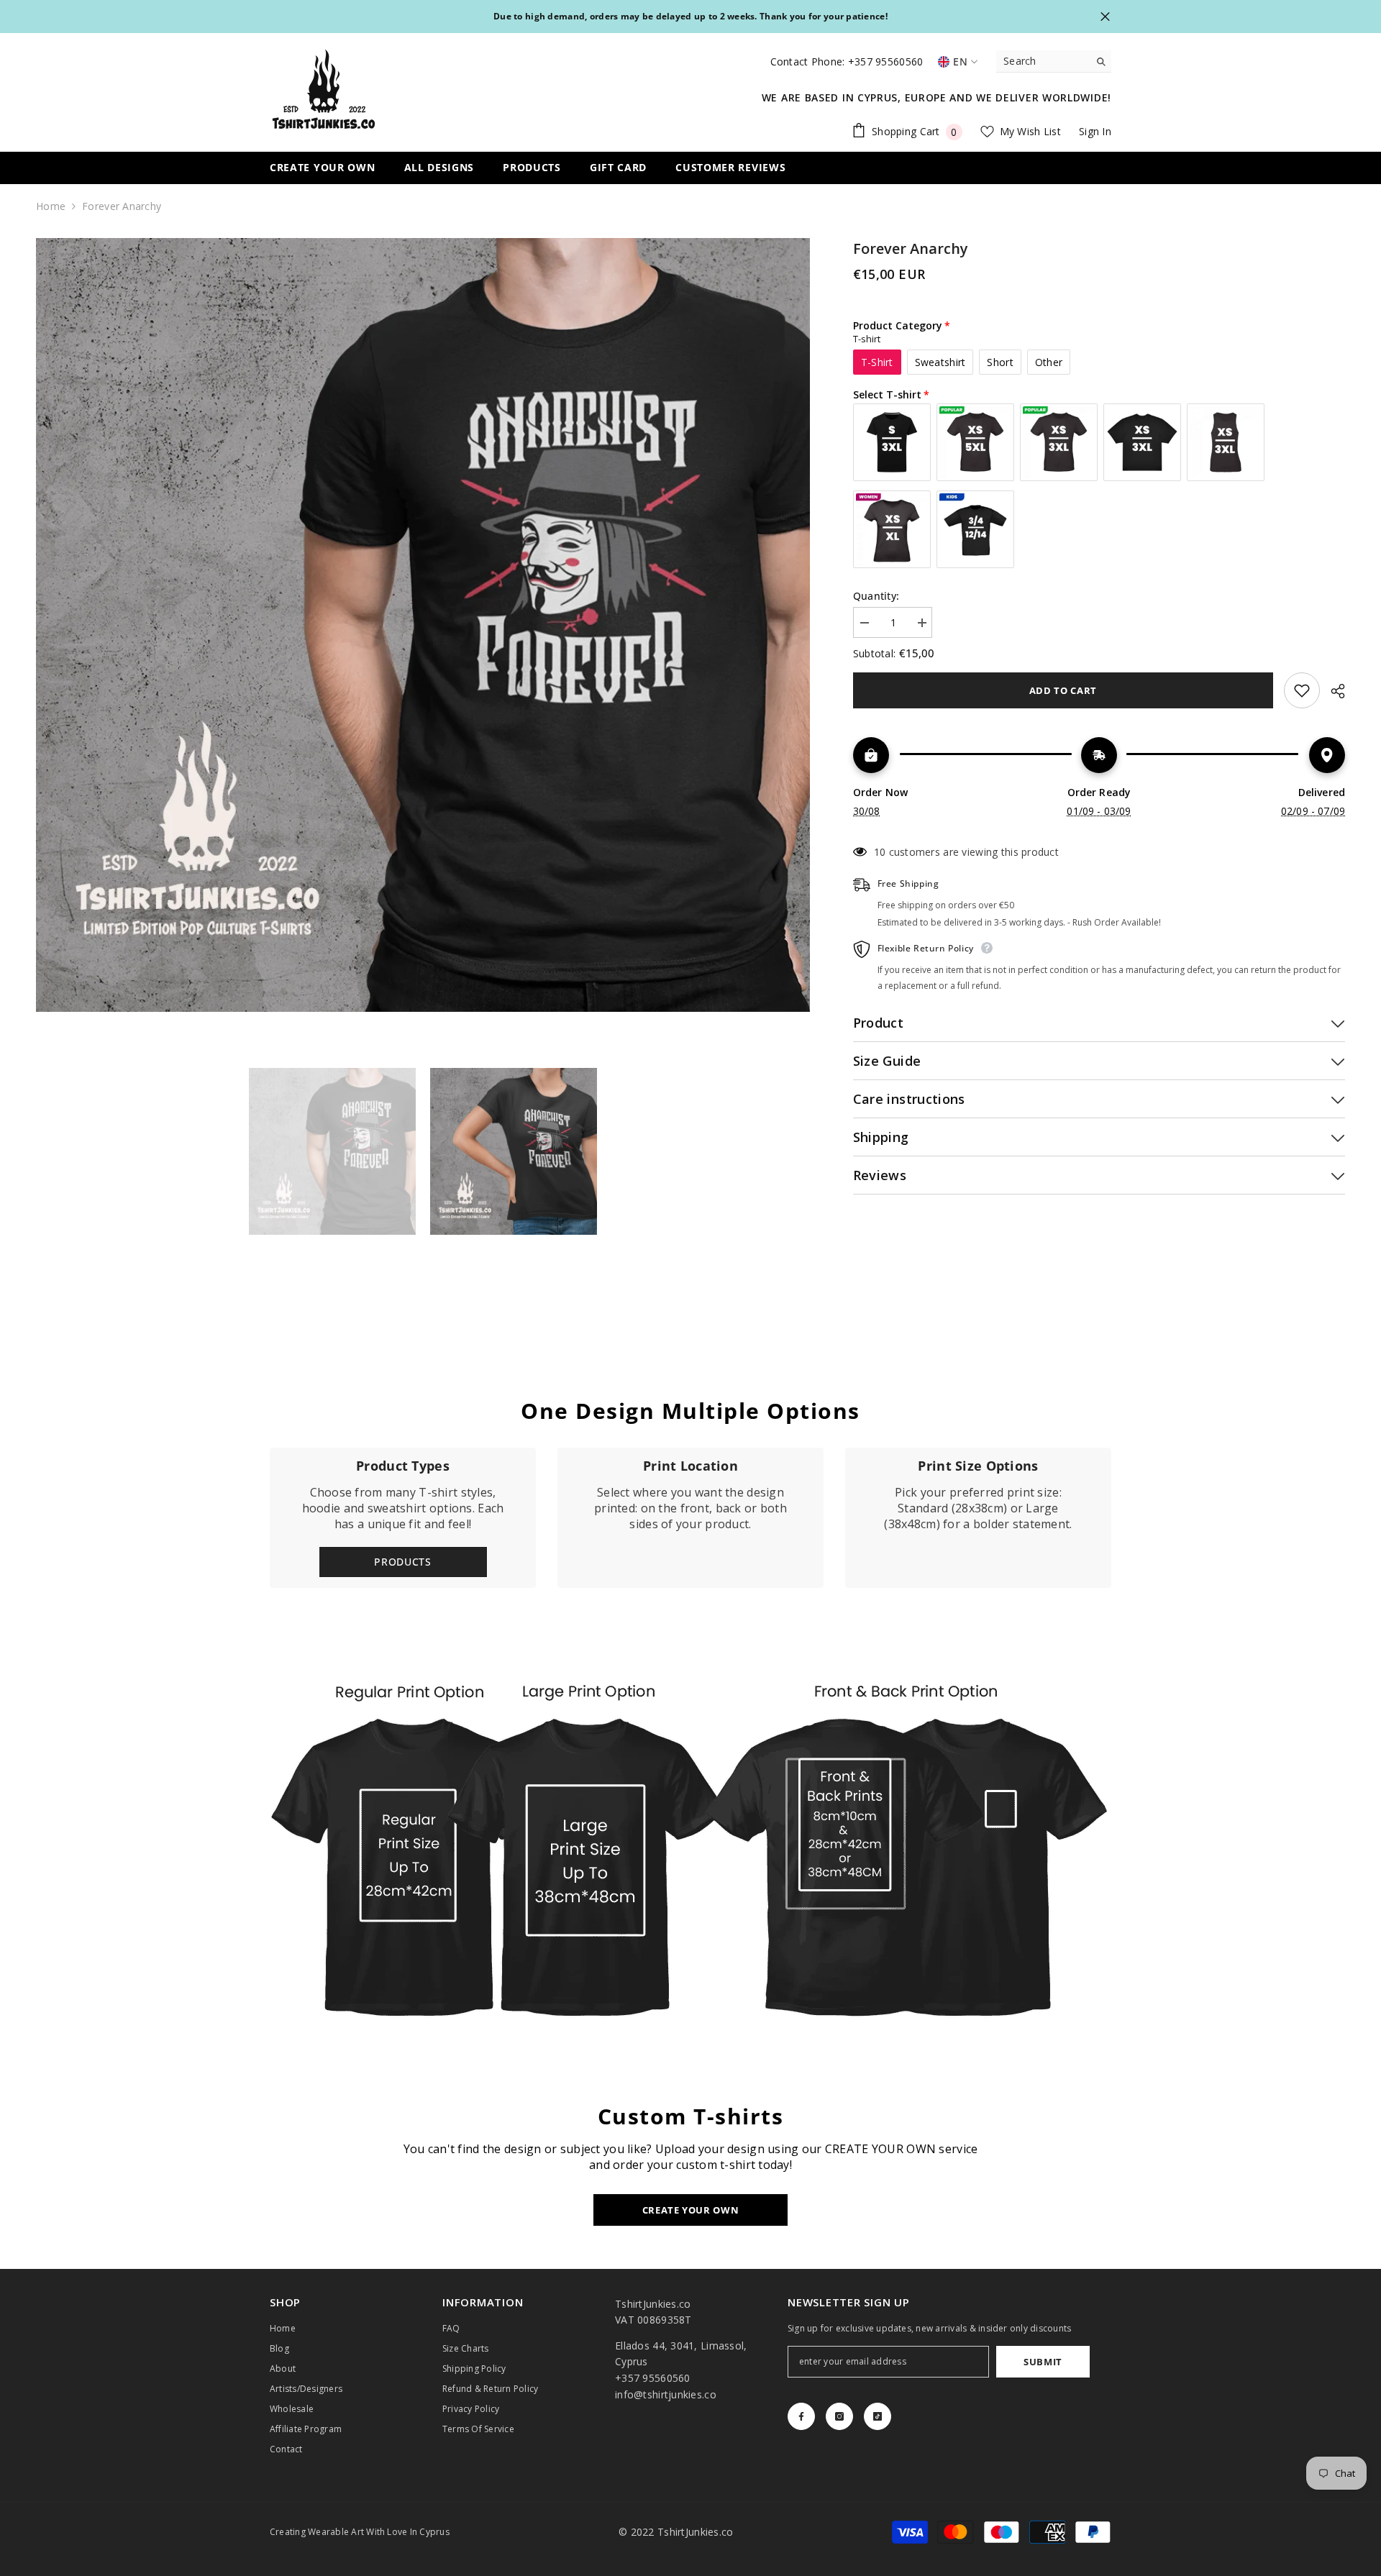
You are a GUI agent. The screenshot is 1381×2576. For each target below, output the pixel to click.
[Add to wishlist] (1302, 690)
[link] (690, 1518)
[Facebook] (801, 2416)
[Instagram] (839, 2416)
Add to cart (1063, 690)
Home (51, 206)
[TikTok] (878, 2416)
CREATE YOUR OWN (691, 2210)
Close (1105, 17)
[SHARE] (1332, 691)
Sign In (1095, 131)
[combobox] (1043, 61)
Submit (1043, 2362)
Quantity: (876, 596)
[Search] (1054, 61)
